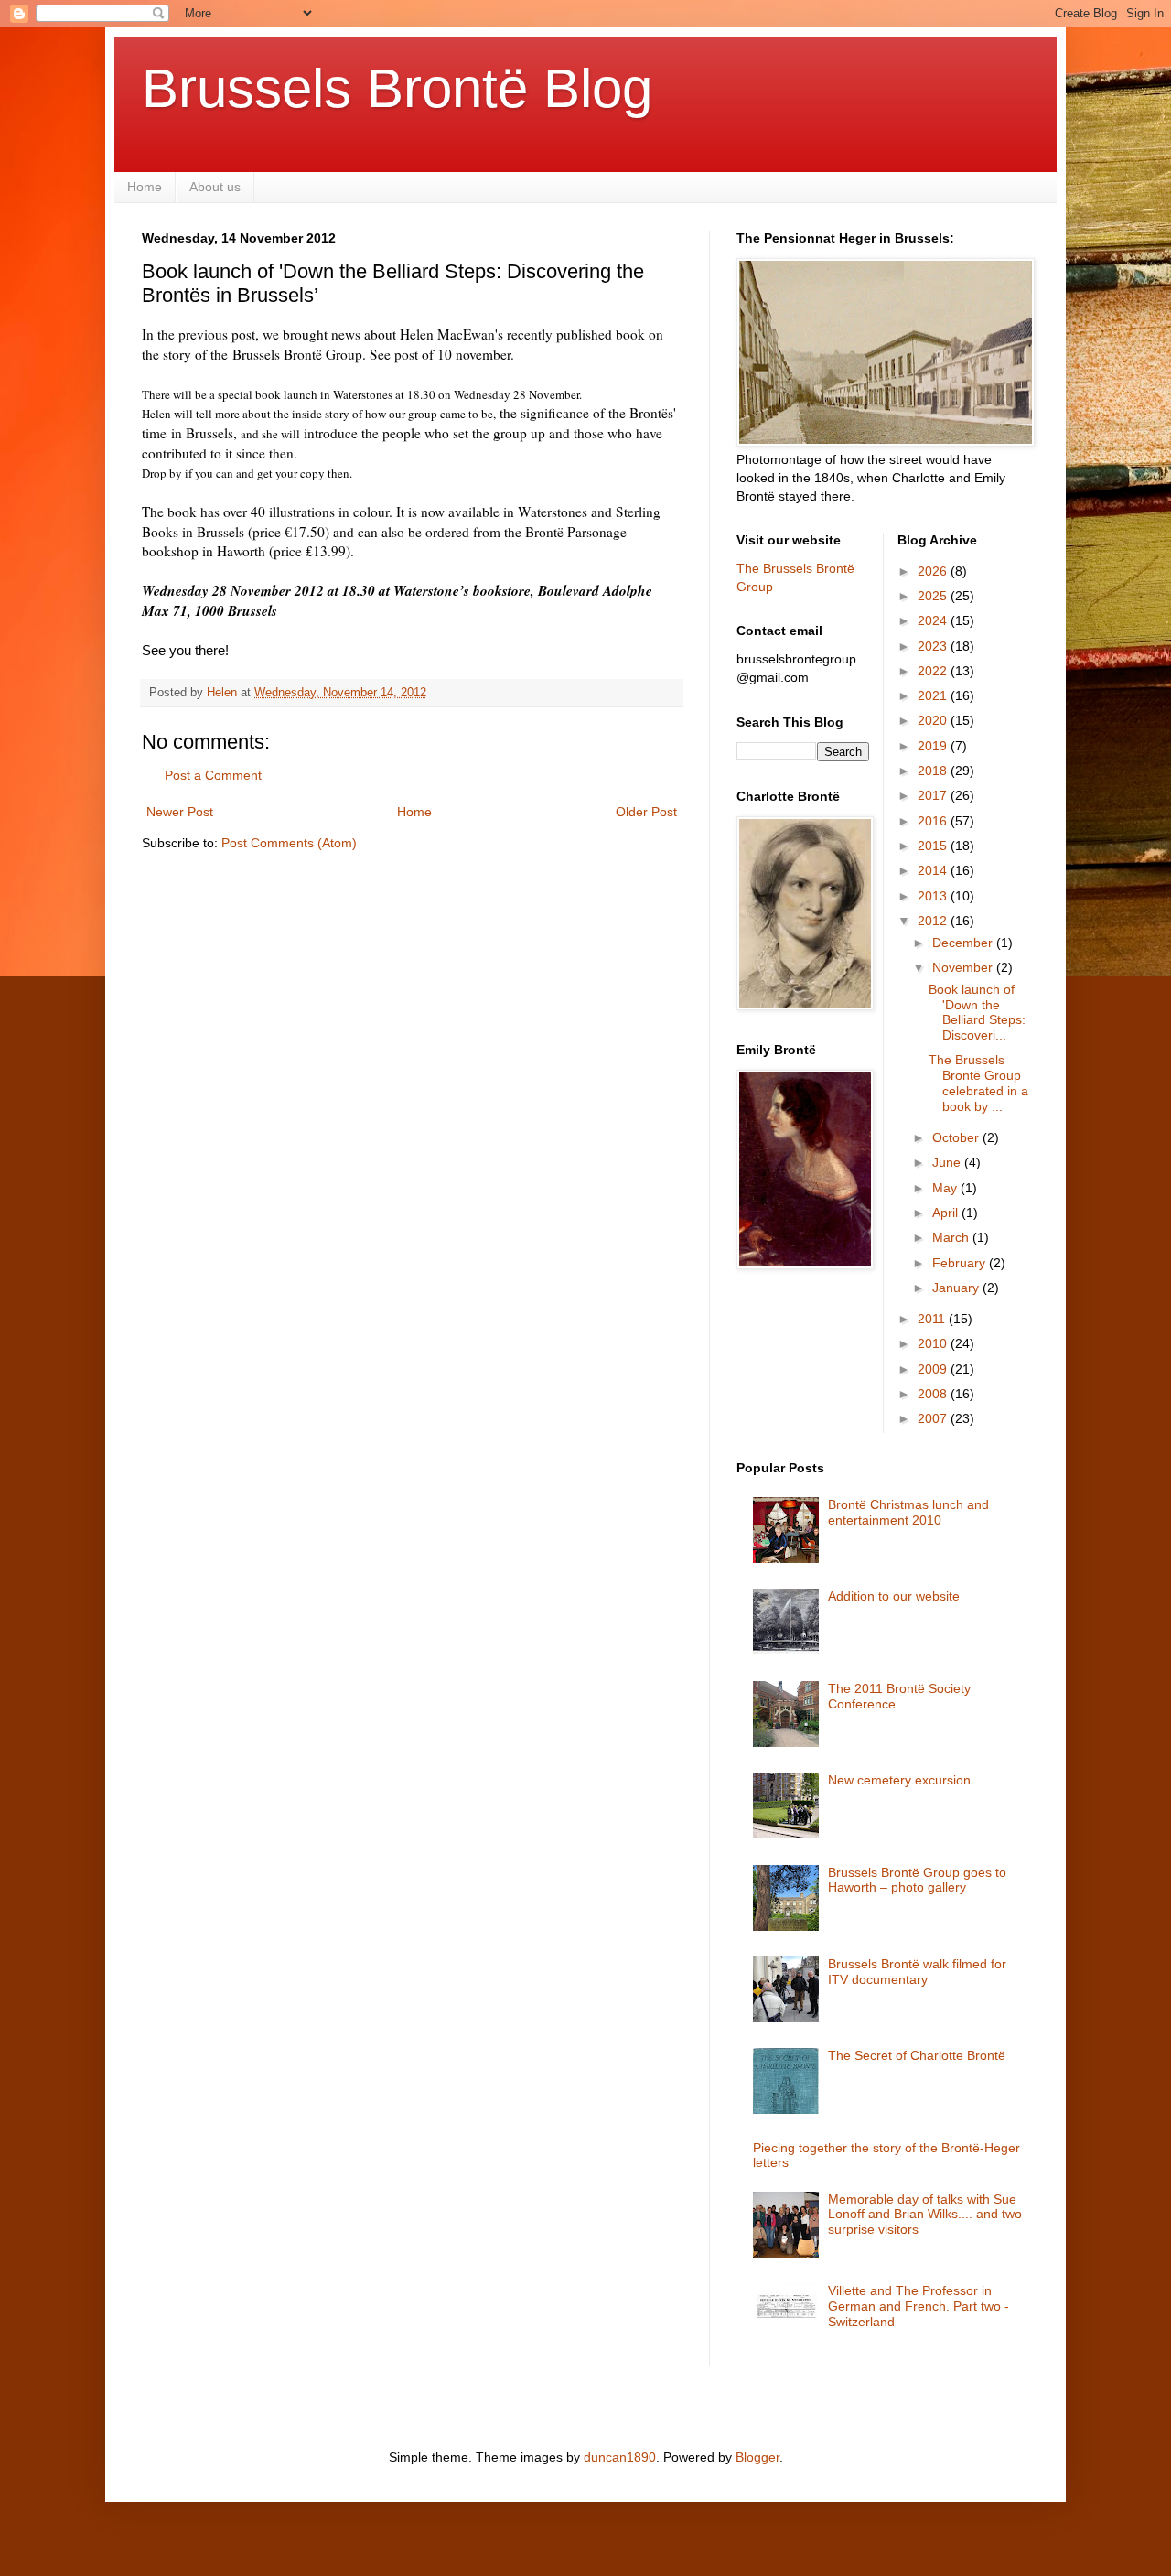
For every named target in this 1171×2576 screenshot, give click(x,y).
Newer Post (180, 812)
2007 (934, 1418)
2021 (934, 695)
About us (215, 187)
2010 (934, 1343)
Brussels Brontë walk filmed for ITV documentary (917, 1972)
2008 (934, 1394)
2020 (934, 720)
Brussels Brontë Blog (397, 88)
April (947, 1213)
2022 (934, 671)
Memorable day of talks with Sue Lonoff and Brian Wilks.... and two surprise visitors (925, 2215)
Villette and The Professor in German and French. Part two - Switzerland (919, 2306)
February (961, 1263)
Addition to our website (894, 1596)
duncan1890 (620, 2457)
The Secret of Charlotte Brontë (917, 2055)
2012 (934, 921)
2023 (934, 646)
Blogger (757, 2457)
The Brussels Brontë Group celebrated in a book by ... (978, 1083)
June (948, 1162)
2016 (934, 821)
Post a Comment (213, 775)
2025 (934, 596)
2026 (934, 571)
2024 (934, 620)
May (946, 1188)
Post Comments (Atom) (289, 843)
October (957, 1137)
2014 (934, 870)
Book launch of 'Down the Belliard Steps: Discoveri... (977, 1012)
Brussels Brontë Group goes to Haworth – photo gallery (917, 1880)
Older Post (646, 812)
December (964, 943)
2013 (934, 896)
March (952, 1237)
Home (145, 187)
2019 (934, 746)
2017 (934, 795)
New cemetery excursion (899, 1780)
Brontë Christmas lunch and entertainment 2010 (908, 1512)
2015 (934, 846)
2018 (934, 771)
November (964, 967)
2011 (933, 1319)
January (957, 1288)
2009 (934, 1369)
